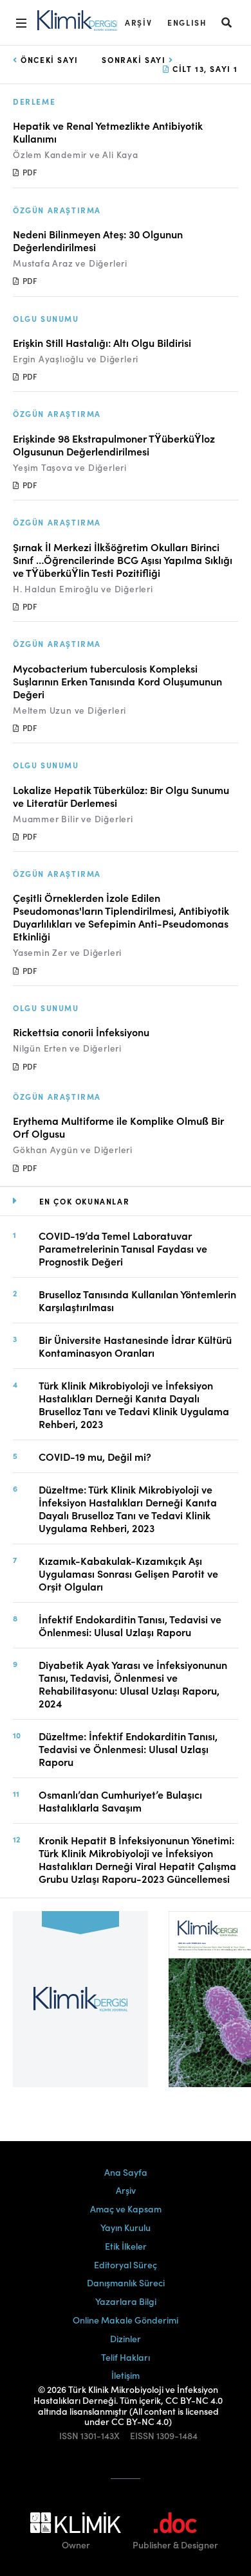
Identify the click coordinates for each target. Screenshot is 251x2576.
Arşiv (138, 22)
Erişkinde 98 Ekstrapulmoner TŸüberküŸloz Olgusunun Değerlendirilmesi (114, 445)
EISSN (142, 2436)
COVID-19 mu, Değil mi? (95, 1456)
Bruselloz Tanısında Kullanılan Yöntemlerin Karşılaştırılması (137, 1300)
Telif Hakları (126, 2357)
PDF (29, 172)
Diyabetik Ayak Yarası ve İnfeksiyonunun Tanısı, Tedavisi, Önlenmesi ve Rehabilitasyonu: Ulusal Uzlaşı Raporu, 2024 (133, 1684)
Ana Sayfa (126, 2172)
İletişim (126, 2375)
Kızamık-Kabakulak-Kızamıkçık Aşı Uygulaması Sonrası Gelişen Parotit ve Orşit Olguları (128, 1573)
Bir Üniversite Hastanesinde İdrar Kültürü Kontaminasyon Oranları (135, 1346)
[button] (227, 22)
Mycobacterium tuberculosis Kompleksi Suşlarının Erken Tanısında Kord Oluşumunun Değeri (117, 681)
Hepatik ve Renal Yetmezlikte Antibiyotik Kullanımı (108, 132)
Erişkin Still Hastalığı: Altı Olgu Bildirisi (102, 342)
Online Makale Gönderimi (126, 2320)
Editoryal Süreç (126, 2264)
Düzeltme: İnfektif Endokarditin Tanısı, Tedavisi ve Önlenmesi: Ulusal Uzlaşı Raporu (128, 1749)
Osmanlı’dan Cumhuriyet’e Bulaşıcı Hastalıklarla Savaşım (120, 1801)
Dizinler (126, 2338)
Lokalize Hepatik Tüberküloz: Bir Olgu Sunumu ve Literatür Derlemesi (121, 796)
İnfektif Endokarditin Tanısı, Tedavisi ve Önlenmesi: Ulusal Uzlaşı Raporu (130, 1625)
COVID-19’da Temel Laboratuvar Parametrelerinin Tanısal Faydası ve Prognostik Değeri (123, 1248)
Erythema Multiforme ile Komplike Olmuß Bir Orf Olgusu (118, 1127)
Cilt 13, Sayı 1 (204, 68)
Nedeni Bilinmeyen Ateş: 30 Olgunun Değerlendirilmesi (98, 240)
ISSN (69, 2436)
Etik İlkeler (126, 2246)
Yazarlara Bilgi (126, 2301)
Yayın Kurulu (126, 2227)
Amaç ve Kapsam (126, 2209)
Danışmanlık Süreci (126, 2282)
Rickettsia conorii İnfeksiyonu (81, 1032)
